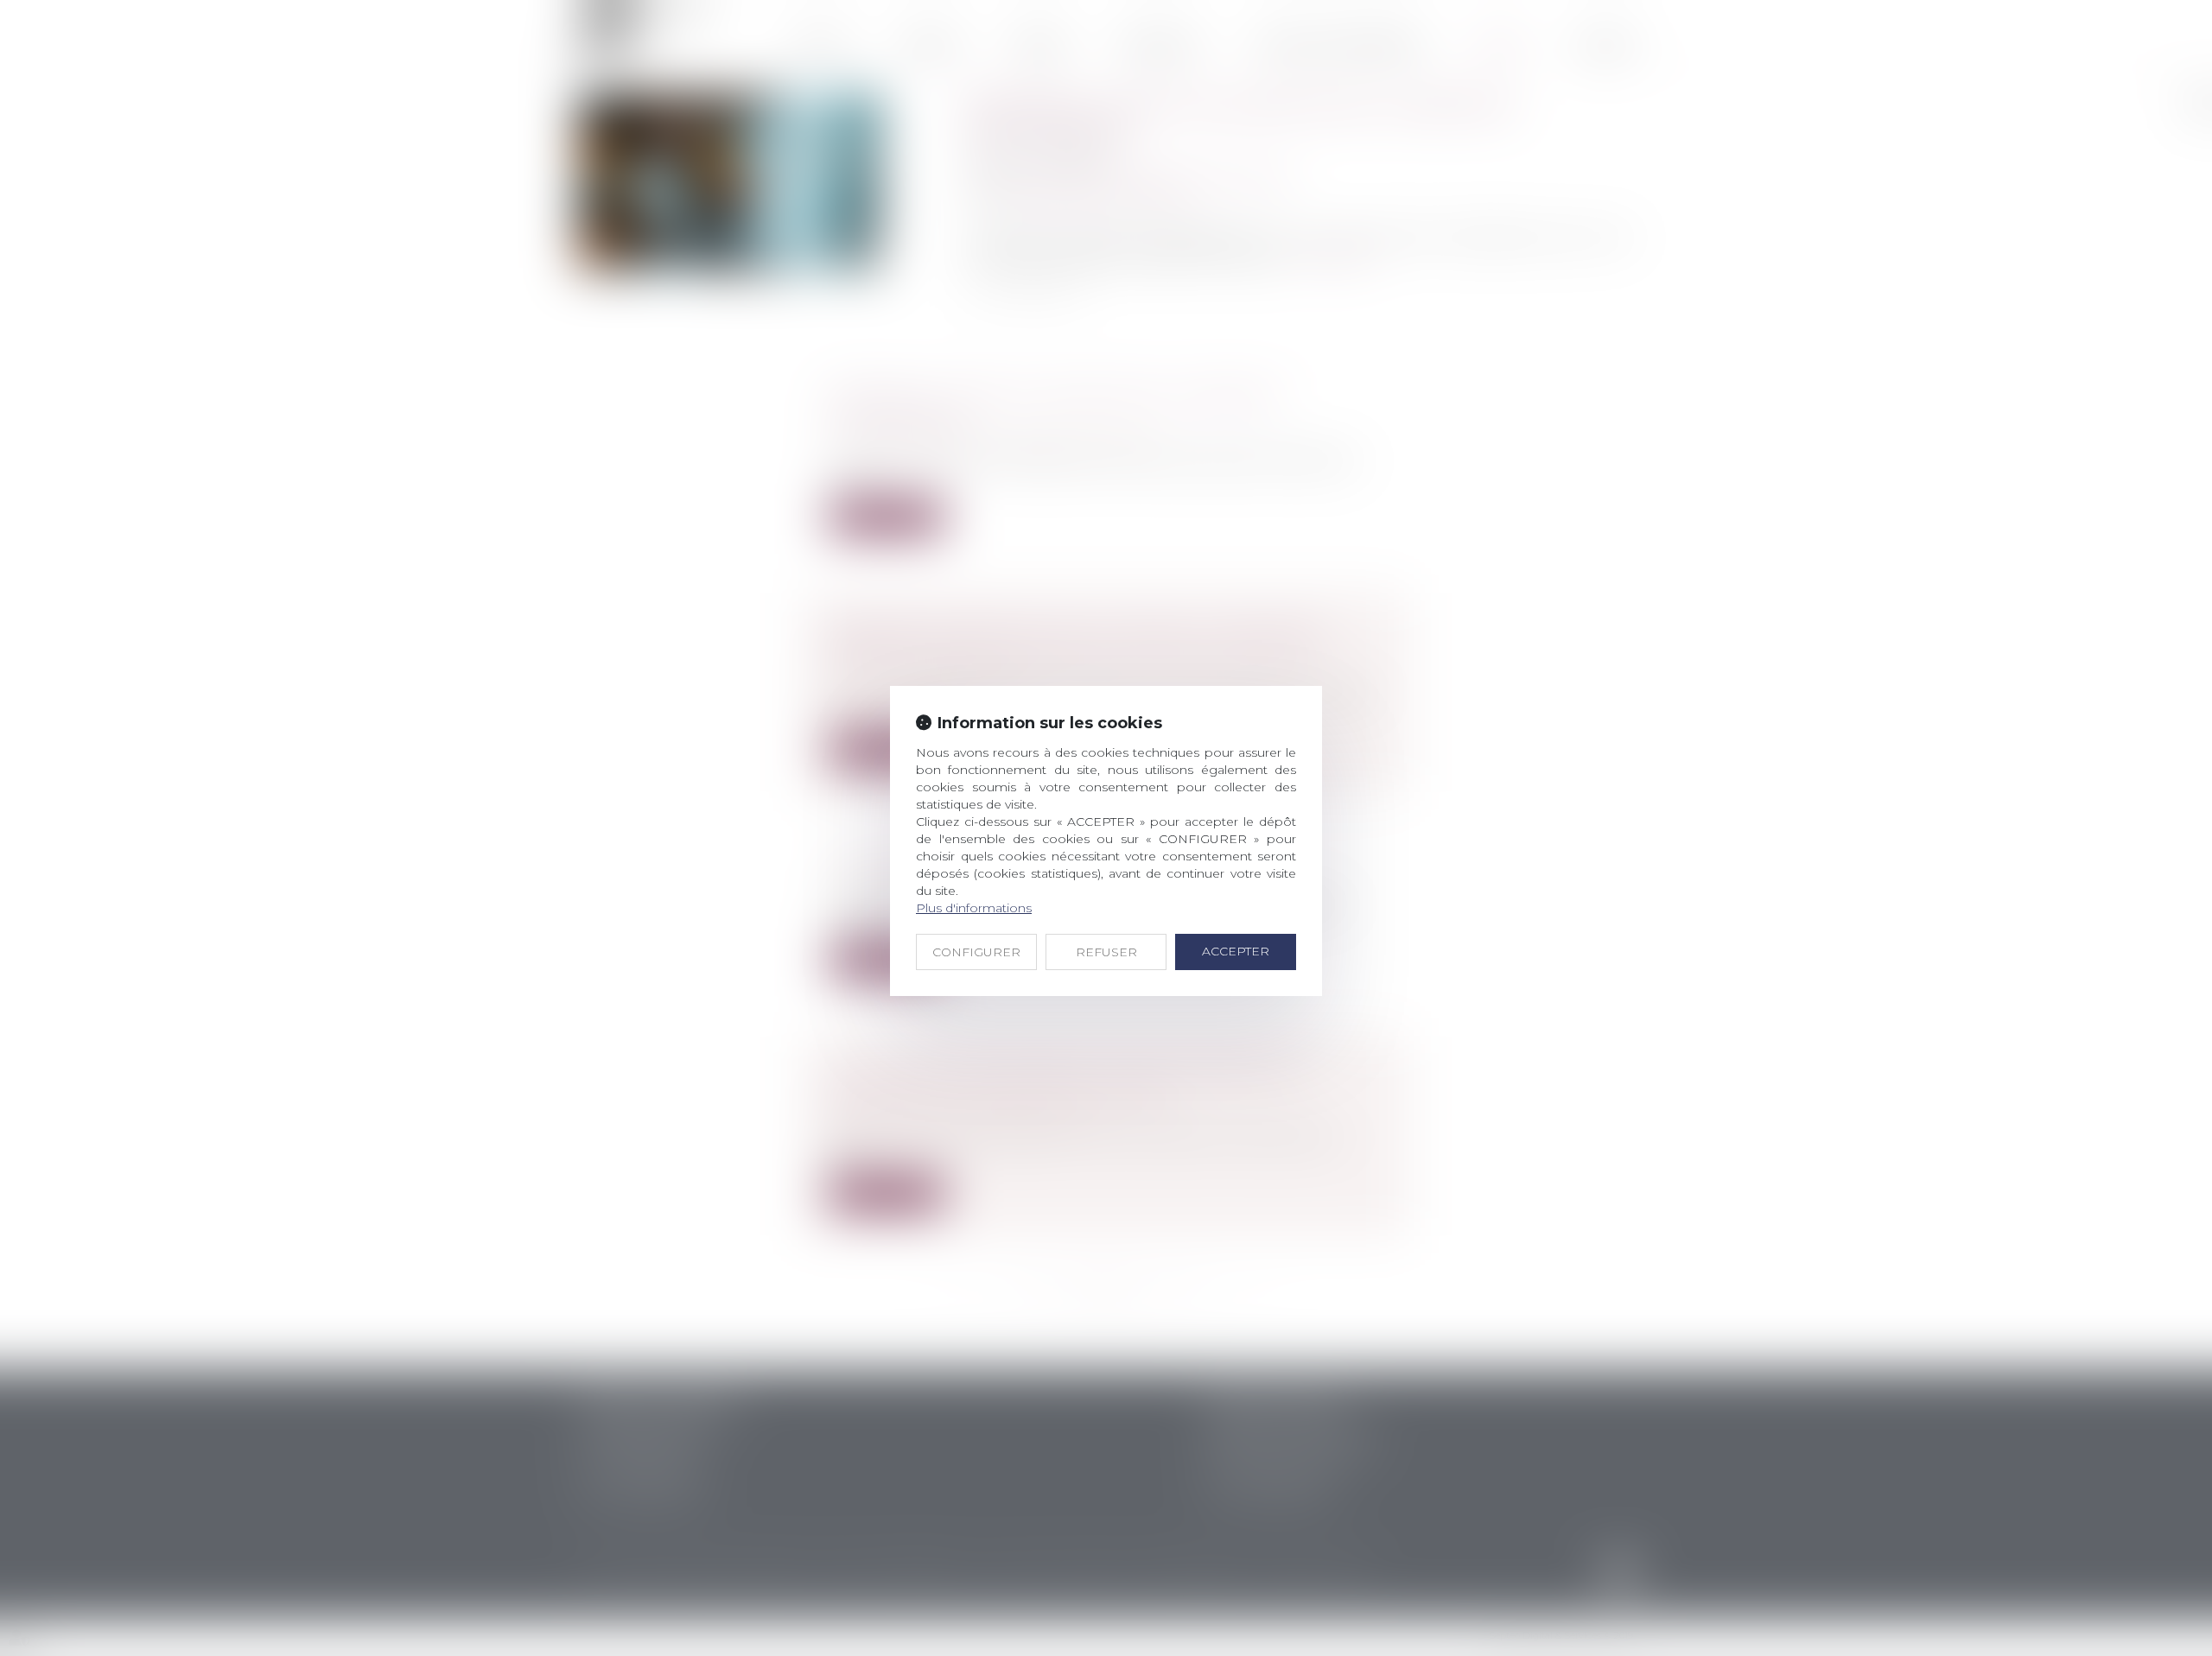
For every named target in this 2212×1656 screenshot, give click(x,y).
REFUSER (1106, 952)
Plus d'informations (974, 908)
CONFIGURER (976, 952)
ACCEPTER (1236, 951)
